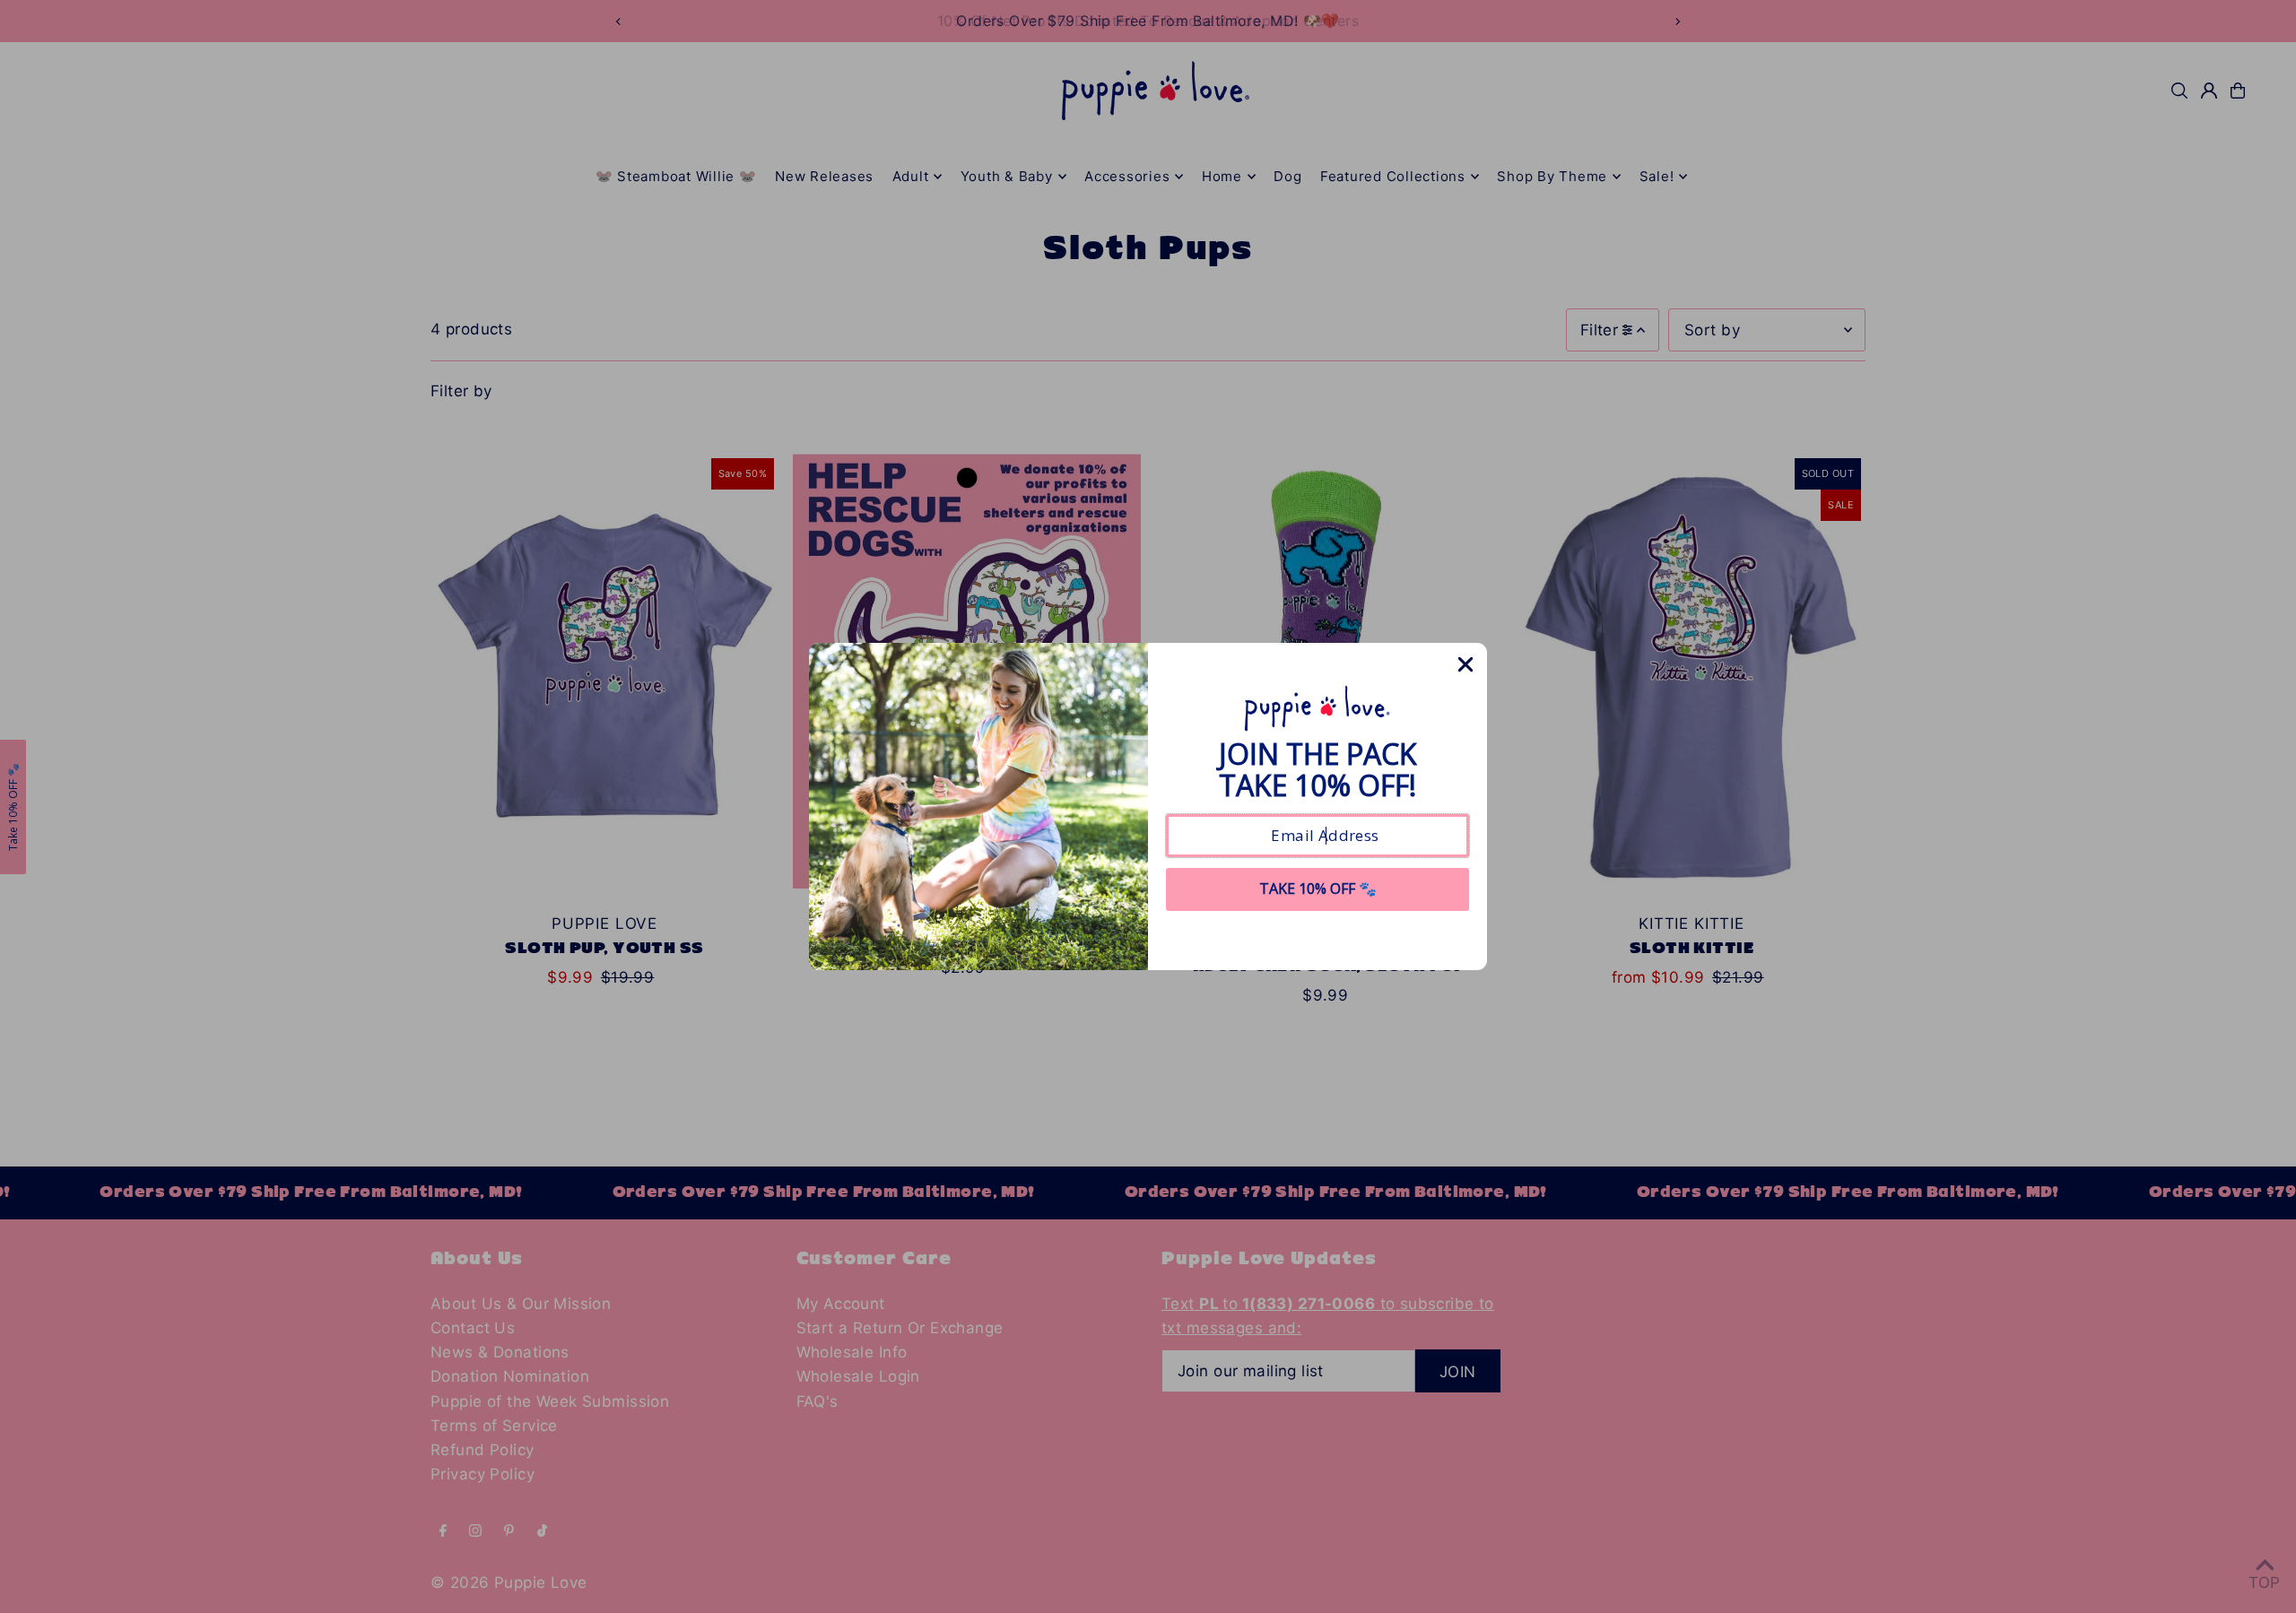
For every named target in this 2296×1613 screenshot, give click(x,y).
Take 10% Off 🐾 (1318, 889)
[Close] (1465, 664)
